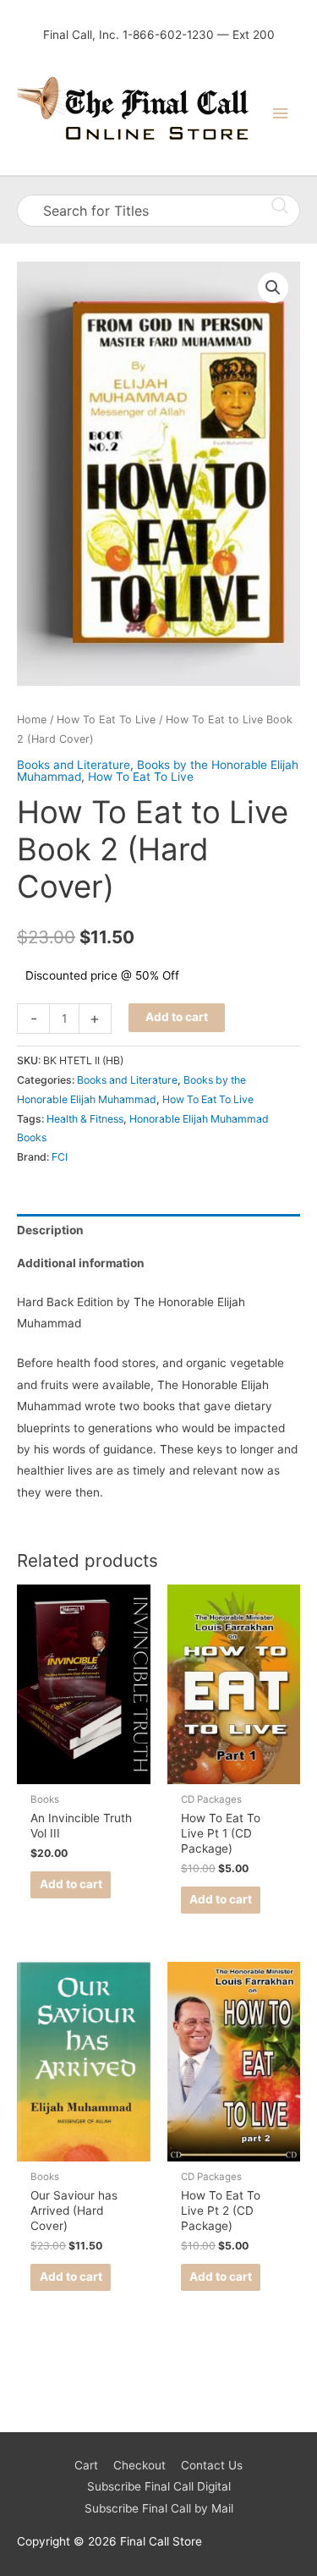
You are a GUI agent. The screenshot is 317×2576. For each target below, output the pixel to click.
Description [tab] (50, 1230)
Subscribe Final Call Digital (159, 2486)
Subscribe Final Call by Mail (159, 2508)
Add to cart (177, 1017)
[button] (273, 288)
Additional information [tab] (81, 1263)
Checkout (139, 2465)
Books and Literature (74, 765)
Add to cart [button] (71, 1884)
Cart (86, 2465)
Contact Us (212, 2465)
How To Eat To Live (106, 720)
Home (32, 720)
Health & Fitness (85, 1119)
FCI (60, 1157)
